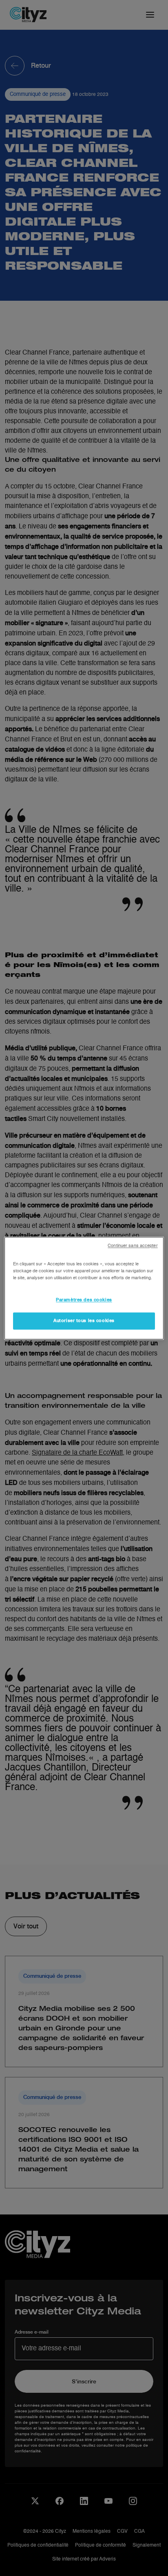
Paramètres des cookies (84, 1300)
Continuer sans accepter (133, 1246)
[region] (84, 1288)
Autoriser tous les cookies (84, 1320)
